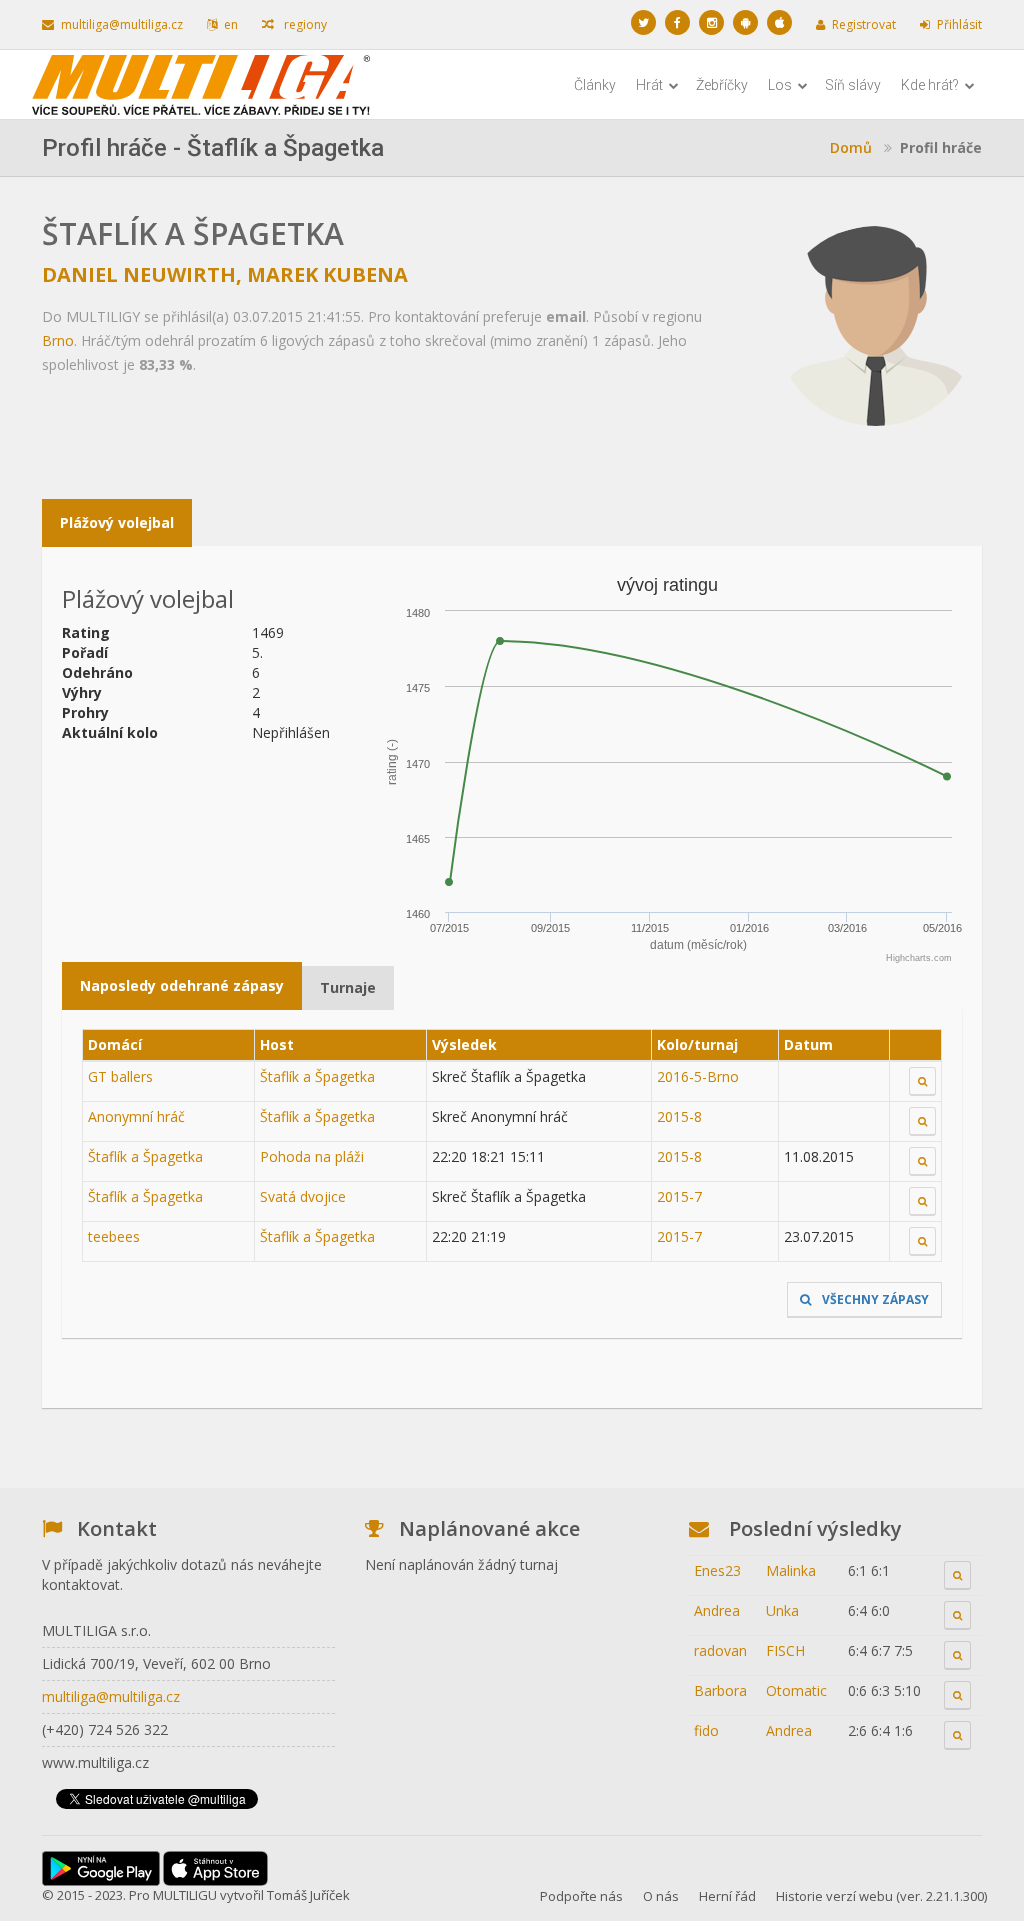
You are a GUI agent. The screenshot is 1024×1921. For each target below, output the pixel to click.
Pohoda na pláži (312, 1156)
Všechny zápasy (874, 1299)
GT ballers (120, 1076)
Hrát (651, 85)
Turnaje (348, 987)
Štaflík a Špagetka (317, 1076)
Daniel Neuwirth (139, 274)
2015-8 (679, 1116)
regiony (304, 24)
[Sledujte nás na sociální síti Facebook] (677, 22)
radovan (720, 1650)
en (231, 24)
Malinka (791, 1570)
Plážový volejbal (117, 522)
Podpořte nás (581, 1896)
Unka (782, 1610)
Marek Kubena (327, 274)
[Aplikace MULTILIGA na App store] (779, 22)
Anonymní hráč (136, 1116)
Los (781, 85)
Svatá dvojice (303, 1196)
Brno (58, 340)
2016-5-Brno (698, 1076)
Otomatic (796, 1690)
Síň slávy (853, 85)
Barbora (720, 1690)
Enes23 (717, 1570)
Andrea (717, 1610)
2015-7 (679, 1196)
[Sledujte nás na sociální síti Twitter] (643, 22)
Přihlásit (959, 24)
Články (595, 85)
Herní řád (727, 1896)
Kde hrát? (931, 85)
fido (706, 1730)
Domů (851, 147)
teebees (114, 1236)
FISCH (785, 1650)
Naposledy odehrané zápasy (182, 985)
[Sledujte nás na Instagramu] (711, 22)
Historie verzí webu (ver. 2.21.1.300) (881, 1896)
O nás (661, 1896)
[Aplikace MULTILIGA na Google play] (745, 22)
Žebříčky (722, 85)
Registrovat (864, 24)
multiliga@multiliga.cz (122, 24)
